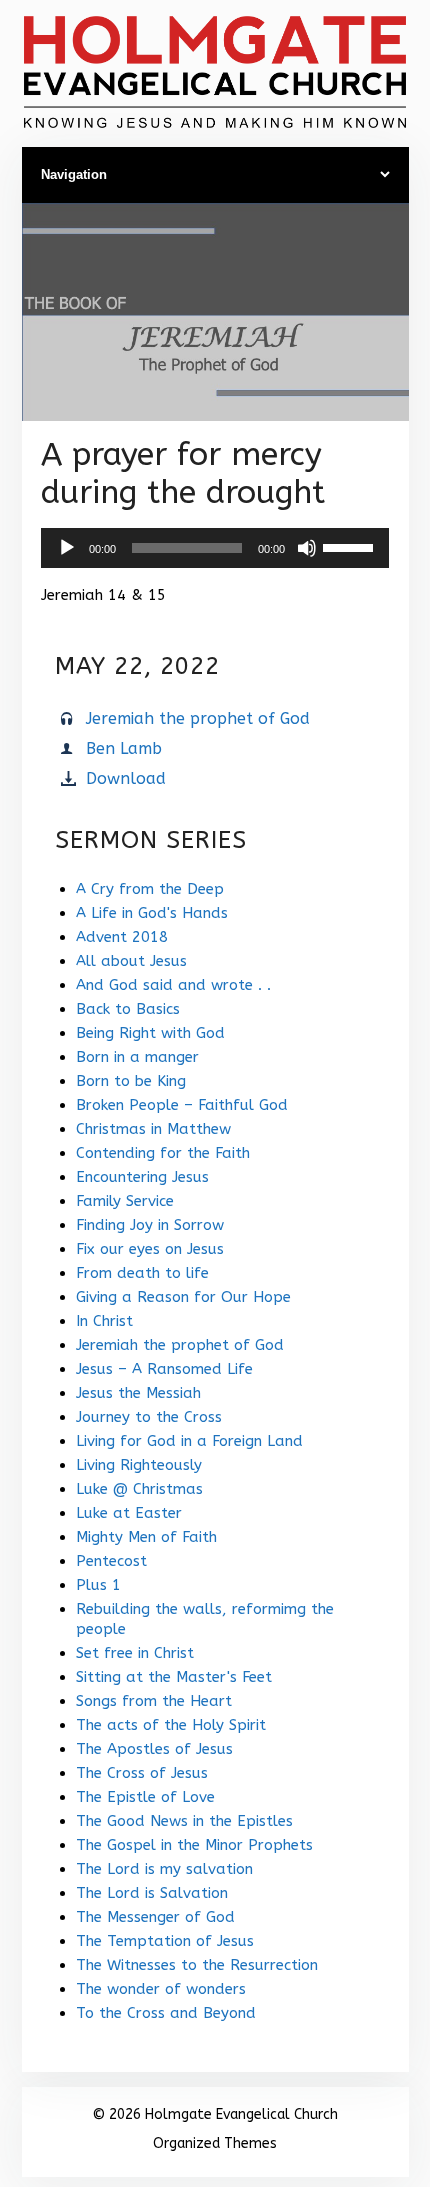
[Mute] (307, 548)
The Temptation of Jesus (165, 1941)
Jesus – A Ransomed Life (164, 1369)
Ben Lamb (124, 748)
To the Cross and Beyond (166, 2013)
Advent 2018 (122, 937)
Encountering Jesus (142, 1177)
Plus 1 (98, 1585)
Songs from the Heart (154, 1701)
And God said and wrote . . (173, 985)
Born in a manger (137, 1057)
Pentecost (111, 1561)
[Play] (67, 548)
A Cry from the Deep (150, 889)
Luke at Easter (129, 1513)
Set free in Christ (135, 1653)
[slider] (351, 546)
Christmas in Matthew (153, 1129)
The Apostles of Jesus (154, 1749)
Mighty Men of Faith (146, 1537)
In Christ (104, 1321)
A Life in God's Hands (152, 913)
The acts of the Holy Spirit (171, 1725)
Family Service (125, 1201)
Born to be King (131, 1081)
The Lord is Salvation (152, 1893)
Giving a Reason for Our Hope (183, 1297)
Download (126, 778)
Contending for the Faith (163, 1153)
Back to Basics (128, 1009)
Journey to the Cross (149, 1417)
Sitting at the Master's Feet (174, 1677)
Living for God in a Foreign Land (189, 1441)
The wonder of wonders (161, 1989)
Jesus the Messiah (138, 1393)
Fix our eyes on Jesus (150, 1249)
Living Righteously (139, 1465)
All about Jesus (131, 961)
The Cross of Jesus (142, 1773)
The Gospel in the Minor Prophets (194, 1845)
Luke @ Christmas (139, 1489)
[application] (215, 548)
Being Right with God (150, 1033)
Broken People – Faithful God (182, 1105)
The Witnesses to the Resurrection (197, 1965)
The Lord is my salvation (164, 1869)
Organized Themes (215, 2143)
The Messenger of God (155, 1917)
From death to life (142, 1273)
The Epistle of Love (145, 1797)
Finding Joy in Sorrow (150, 1225)
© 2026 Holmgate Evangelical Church (215, 2114)
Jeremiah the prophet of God (198, 718)
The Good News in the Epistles (184, 1821)
